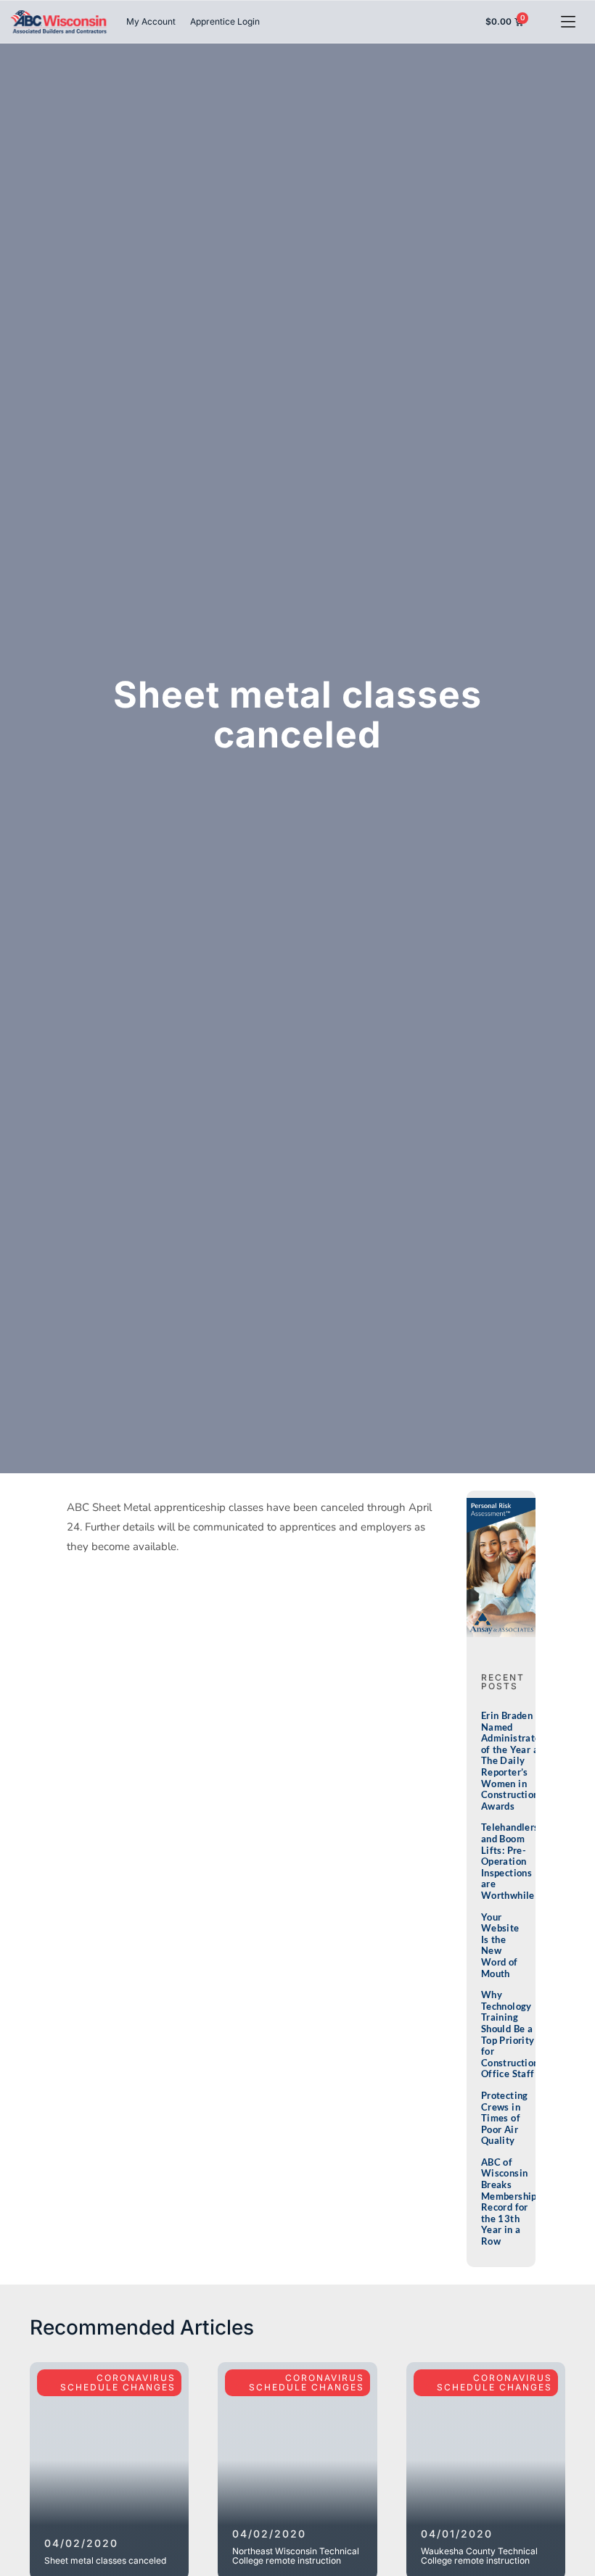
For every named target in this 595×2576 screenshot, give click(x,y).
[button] (568, 21)
